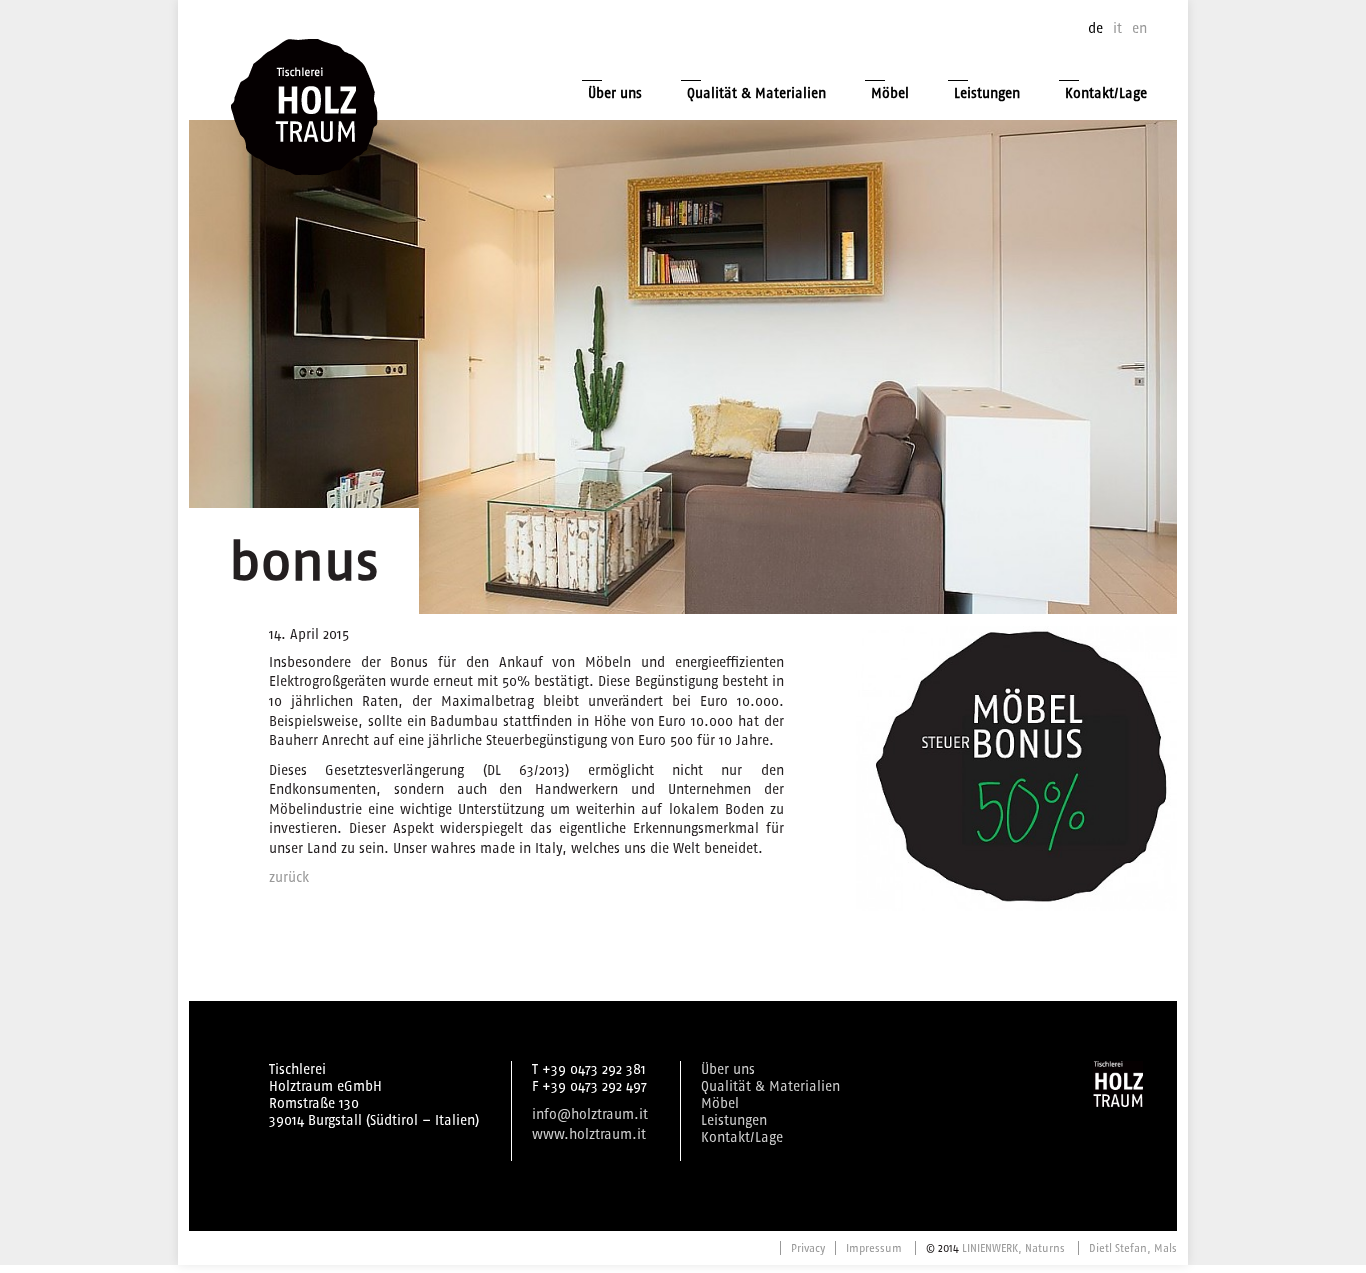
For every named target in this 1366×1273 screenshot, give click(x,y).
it (1117, 28)
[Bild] (1016, 768)
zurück (289, 877)
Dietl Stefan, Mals (1133, 1248)
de (1095, 28)
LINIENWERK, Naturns (1013, 1248)
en (1139, 28)
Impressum (874, 1248)
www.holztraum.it (589, 1134)
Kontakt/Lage (1106, 93)
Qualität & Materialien (756, 93)
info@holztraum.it (590, 1114)
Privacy (808, 1248)
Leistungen (987, 93)
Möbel (890, 93)
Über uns (615, 93)
